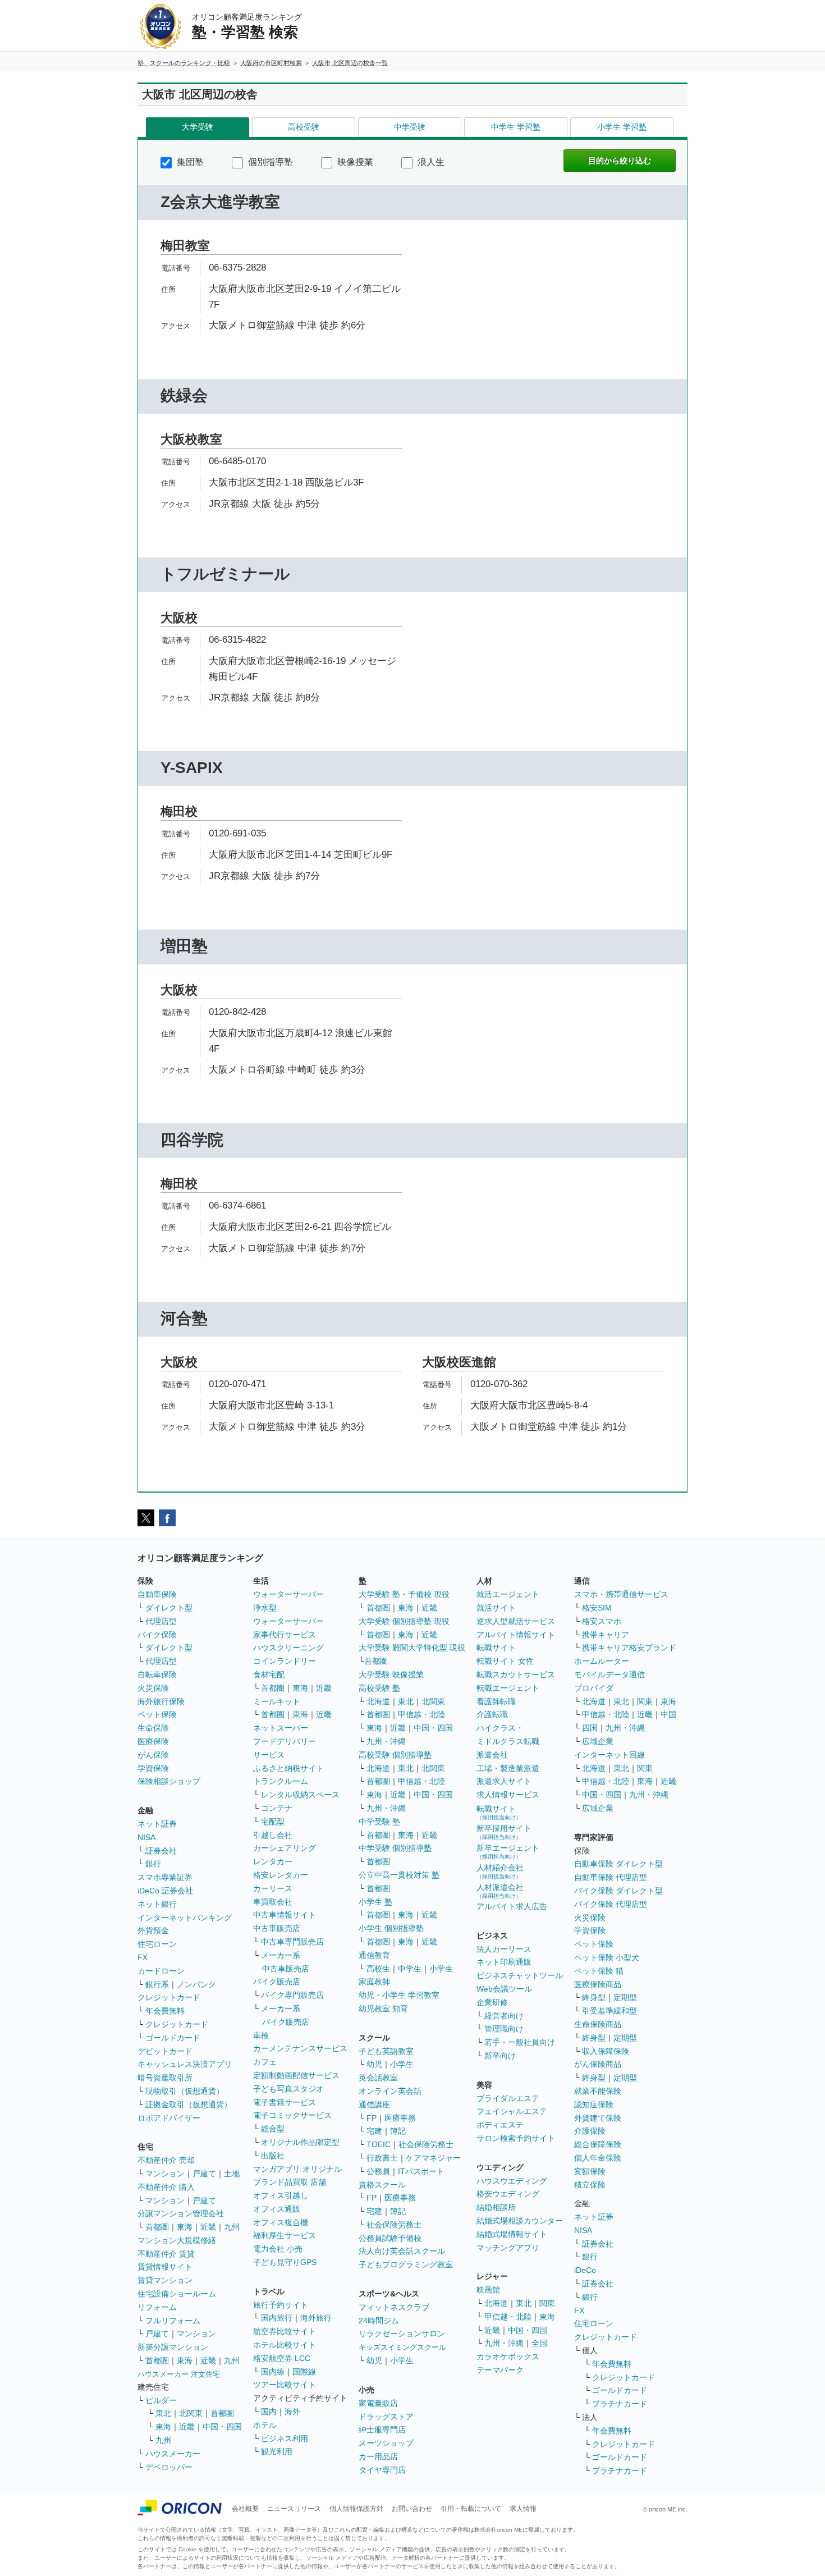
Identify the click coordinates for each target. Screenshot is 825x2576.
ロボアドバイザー (169, 2118)
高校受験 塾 (379, 1688)
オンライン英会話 (390, 2091)
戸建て (204, 2174)
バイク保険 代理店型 (611, 1904)
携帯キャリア (606, 1635)
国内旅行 (277, 2318)
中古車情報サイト (285, 1915)
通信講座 (374, 2104)
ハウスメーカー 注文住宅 (179, 2374)
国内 (269, 2412)
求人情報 (523, 2509)
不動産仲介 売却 (166, 2160)
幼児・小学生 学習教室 (399, 1995)
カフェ (265, 2062)
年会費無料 (165, 2011)
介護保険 (590, 2131)
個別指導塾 (269, 162)
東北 (163, 2413)
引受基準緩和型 (609, 2011)
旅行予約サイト (281, 2305)
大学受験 (198, 127)
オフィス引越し (281, 2195)
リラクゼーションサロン (402, 2334)
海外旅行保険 (161, 1701)
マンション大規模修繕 (177, 2240)
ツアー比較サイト (285, 2385)
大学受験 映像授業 (391, 1674)
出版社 (273, 2156)
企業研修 (492, 2002)
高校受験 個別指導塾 (395, 1755)
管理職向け (504, 2029)
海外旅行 (316, 2318)
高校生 (378, 1969)
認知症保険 (594, 2104)
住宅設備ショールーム (177, 2294)
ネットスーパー (281, 1728)
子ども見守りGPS (285, 2262)
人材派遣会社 (500, 1891)
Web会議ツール (504, 1989)
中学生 (410, 1969)
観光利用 (277, 2451)
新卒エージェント (508, 1852)
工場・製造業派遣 (508, 1768)
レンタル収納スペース (300, 1795)
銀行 (153, 1864)
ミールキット (277, 1701)
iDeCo (585, 2270)
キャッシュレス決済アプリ (185, 2064)
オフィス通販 (277, 2209)
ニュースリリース (294, 2509)
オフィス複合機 (281, 2222)
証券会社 (161, 1851)
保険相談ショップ (169, 1781)
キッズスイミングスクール (402, 2347)
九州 (232, 2227)
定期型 (625, 1997)
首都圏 (157, 2227)
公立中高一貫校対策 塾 (399, 1875)
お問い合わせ (412, 2509)
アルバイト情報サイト (516, 1635)
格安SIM (597, 1608)
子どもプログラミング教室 (406, 2264)
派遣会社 (492, 1755)
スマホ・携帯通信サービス (621, 1594)
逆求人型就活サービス (516, 1621)
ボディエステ (500, 2125)
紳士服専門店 (382, 2429)
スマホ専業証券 (165, 1877)
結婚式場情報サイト (512, 2234)
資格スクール (382, 2185)
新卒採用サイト (504, 1832)
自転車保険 (157, 1674)
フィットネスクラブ (394, 2307)
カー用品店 (378, 2456)
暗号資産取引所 (165, 2078)
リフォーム (157, 2307)
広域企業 (598, 1741)
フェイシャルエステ (512, 2111)
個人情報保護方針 (356, 2509)
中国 (668, 1714)
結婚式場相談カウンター (520, 2221)
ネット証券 (157, 1824)
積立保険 (590, 2185)
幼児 (374, 2064)
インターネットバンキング (185, 1918)
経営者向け (504, 2016)
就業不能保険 (598, 2091)
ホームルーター (602, 1661)
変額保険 (590, 2171)
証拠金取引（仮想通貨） (189, 2104)
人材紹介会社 (500, 1871)
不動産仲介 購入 (166, 2187)
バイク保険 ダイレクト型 (618, 1891)
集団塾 (189, 162)
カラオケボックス (508, 2357)
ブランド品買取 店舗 (290, 2182)
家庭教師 (374, 1982)
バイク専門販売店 (292, 1995)
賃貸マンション (165, 2280)
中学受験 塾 (379, 1822)
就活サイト (496, 1608)
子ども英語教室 (386, 2051)
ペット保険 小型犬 (607, 1957)
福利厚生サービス (285, 2235)
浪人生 (430, 162)
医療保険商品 (598, 1984)
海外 (292, 2412)
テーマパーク (500, 2370)
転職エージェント (508, 1688)
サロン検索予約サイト (516, 2138)
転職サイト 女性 (505, 1661)
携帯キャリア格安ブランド (629, 1648)
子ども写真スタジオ (288, 2089)
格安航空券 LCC (282, 2358)
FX (143, 1957)
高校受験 (304, 127)
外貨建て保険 (598, 2118)
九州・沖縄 (386, 1741)
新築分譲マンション (173, 2347)
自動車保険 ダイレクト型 (618, 1864)
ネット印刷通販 (504, 1962)
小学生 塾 (375, 1902)
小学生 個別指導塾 (391, 1928)
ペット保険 (157, 1714)
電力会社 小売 (278, 2249)
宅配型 (273, 1822)
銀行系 (157, 1984)
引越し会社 (273, 1835)
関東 (547, 2303)
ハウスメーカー (173, 2454)
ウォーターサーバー (288, 1594)
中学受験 (410, 127)
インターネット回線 (609, 1755)
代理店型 (161, 1621)
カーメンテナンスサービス (300, 2048)
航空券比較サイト (285, 2331)
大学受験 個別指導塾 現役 (404, 1621)
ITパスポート (421, 2171)
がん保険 (153, 1755)
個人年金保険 (598, 2158)
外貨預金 (153, 1930)
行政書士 (382, 2158)
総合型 (273, 2129)
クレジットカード (169, 1997)
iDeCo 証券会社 (165, 1891)
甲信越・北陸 (421, 1714)
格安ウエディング (508, 2194)
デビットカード (165, 2051)
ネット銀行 (157, 1904)
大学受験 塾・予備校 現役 (404, 1594)
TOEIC (379, 2144)
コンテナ (277, 1808)
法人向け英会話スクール (402, 2251)
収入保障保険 (606, 2051)
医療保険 (153, 1741)
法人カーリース (504, 1949)
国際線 (304, 2372)
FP (372, 2118)
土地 (232, 2174)
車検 (261, 2035)
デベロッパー (169, 2467)
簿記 (398, 2131)
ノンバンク (196, 1984)
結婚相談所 (496, 2207)
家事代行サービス (285, 1635)
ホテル (265, 2425)
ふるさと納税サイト (288, 1768)
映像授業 (354, 162)
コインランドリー (285, 1661)
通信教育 (374, 1955)
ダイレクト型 (169, 1608)
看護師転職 (496, 1701)
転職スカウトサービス (516, 1674)
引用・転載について (471, 2509)
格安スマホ (602, 1621)
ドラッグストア (386, 2417)
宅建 (374, 2131)
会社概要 (245, 2509)
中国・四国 (222, 2427)
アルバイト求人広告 (512, 1906)
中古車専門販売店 (292, 1942)
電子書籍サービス (285, 2102)
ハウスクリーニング (288, 1648)
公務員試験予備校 (390, 2238)
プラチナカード (620, 2404)
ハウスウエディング (512, 2181)
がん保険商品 (598, 2064)
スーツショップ (386, 2443)
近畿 (208, 2227)
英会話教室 (378, 2078)
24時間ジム (379, 2321)
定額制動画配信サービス (296, 2075)
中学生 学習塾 (516, 127)
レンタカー (273, 1861)
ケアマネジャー (433, 2158)
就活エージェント (508, 1594)
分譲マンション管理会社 (181, 2213)
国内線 (273, 2372)
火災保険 (153, 1688)
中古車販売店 (277, 1928)
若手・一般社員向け (520, 2042)
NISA (146, 1837)
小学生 (441, 1969)
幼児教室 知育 (383, 2008)
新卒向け (500, 2056)
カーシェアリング (285, 1848)
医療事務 (400, 2118)
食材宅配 (269, 1674)
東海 (185, 2227)
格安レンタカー (281, 1875)
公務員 (378, 2171)
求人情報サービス (508, 1795)
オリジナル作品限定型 (300, 2142)
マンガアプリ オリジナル (297, 2169)
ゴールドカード (173, 2038)
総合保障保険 (598, 2144)
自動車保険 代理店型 (611, 1877)
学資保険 (153, 1768)
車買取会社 (273, 1902)
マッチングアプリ (508, 2248)
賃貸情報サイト (165, 2267)
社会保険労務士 (426, 2144)
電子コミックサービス (292, 2115)
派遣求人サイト (504, 1781)
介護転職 (492, 1714)
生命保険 (153, 1728)
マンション (165, 2174)
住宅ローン (157, 1944)
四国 (590, 1728)
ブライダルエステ (508, 2098)
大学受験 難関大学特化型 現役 (412, 1648)
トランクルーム (281, 1781)
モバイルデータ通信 (609, 1674)
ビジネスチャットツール (520, 1975)
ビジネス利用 (285, 2438)
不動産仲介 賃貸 (166, 2254)
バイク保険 (157, 1635)
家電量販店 (378, 2403)
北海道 (378, 1701)
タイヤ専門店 (382, 2470)
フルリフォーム (173, 2321)
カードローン (161, 1971)
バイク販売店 (277, 1982)
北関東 (191, 2413)
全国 (539, 2343)
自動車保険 (157, 1594)
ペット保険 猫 (599, 1971)
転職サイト (496, 1648)
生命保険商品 (598, 2024)
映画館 (488, 2290)
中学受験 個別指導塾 (395, 1848)
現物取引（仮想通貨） (185, 2091)
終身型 (594, 1997)
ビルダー (161, 2400)
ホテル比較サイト (285, 2345)
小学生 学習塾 (622, 127)
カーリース (273, 1888)
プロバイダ (594, 1688)
